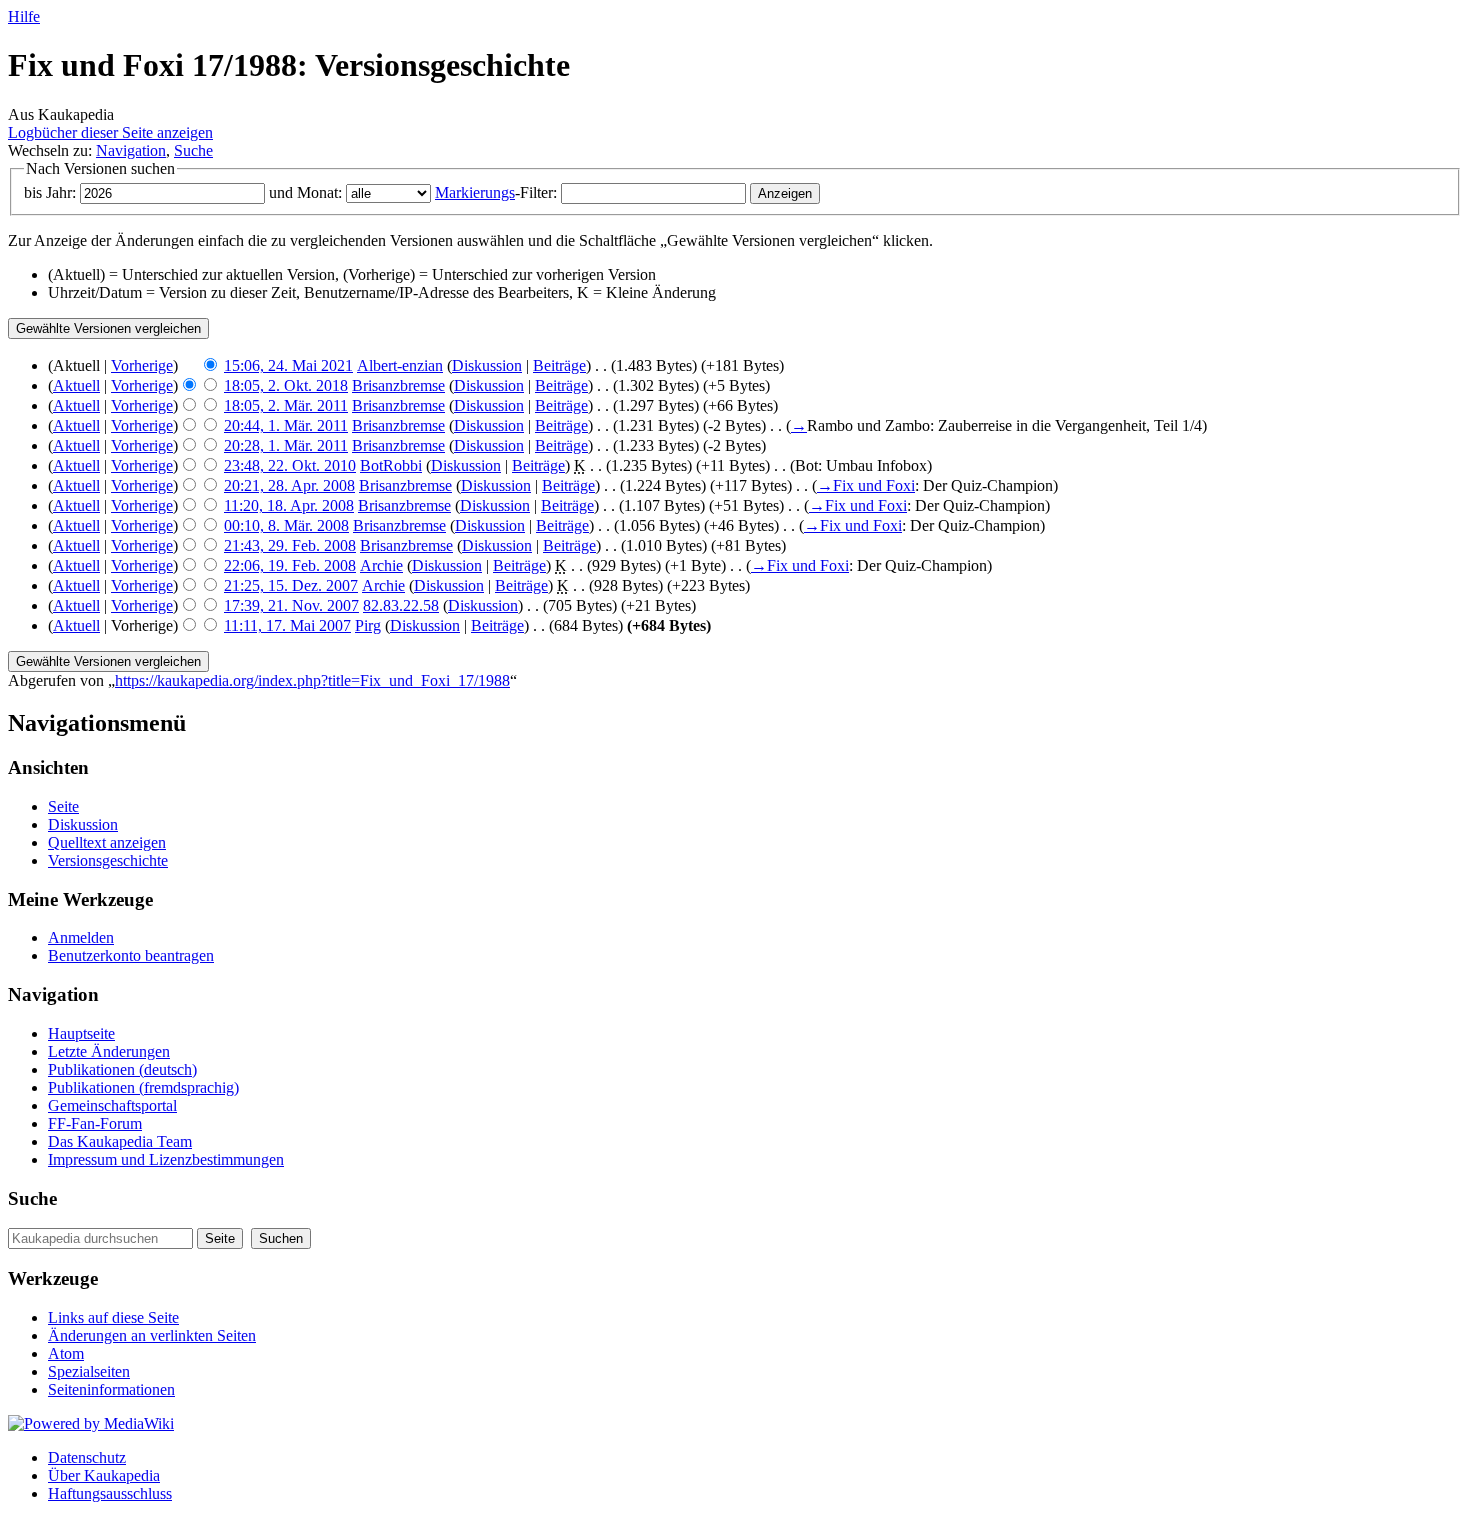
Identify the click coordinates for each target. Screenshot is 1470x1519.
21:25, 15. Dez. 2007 (291, 585)
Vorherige (142, 365)
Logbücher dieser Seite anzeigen (110, 132)
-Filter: (496, 192)
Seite (63, 806)
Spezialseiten (89, 1371)
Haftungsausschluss (110, 1493)
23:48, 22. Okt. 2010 (290, 465)
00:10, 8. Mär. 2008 (286, 525)
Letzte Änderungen (109, 1051)
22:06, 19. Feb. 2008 (290, 565)
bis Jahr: (50, 192)
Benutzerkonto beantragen (131, 955)
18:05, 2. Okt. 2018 (286, 385)
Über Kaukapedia (104, 1475)
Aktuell (76, 385)
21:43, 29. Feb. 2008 (290, 545)
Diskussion (487, 365)
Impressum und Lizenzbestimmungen (166, 1159)
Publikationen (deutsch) (122, 1069)
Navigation (131, 150)
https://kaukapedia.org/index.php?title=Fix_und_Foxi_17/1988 (312, 680)
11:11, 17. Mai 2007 (287, 625)
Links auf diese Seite (113, 1317)
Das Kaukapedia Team (120, 1141)
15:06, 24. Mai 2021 (288, 365)
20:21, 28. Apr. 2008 (289, 485)
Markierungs (475, 192)
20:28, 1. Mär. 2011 (286, 445)
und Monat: (305, 192)
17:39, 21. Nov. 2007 (291, 605)
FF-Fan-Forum (95, 1123)
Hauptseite (81, 1033)
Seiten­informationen (111, 1389)
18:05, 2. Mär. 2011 (286, 405)
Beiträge (559, 365)
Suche (193, 150)
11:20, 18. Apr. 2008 (289, 505)
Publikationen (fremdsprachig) (143, 1087)
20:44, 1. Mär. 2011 (286, 425)
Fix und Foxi (874, 485)
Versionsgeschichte (108, 860)
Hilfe (24, 16)
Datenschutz (87, 1457)
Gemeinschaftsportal (112, 1105)
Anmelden (81, 937)
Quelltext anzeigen (107, 842)
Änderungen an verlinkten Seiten (152, 1335)
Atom (66, 1353)
